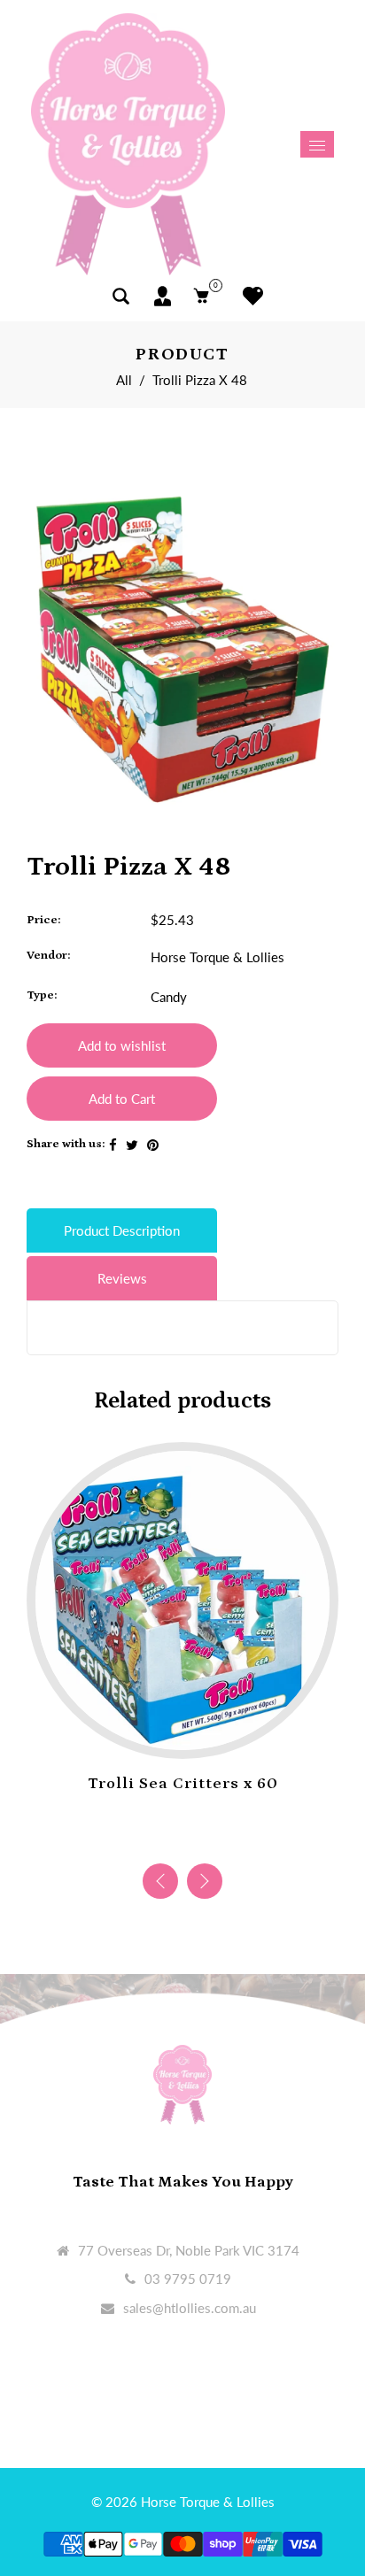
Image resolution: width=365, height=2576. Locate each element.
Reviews (122, 1278)
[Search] (121, 296)
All (124, 380)
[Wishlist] (249, 296)
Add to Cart (122, 1099)
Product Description (122, 1230)
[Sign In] (163, 296)
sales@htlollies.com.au (190, 2308)
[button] (205, 1881)
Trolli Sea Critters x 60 (183, 1784)
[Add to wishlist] (165, 1731)
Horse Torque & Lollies (217, 957)
